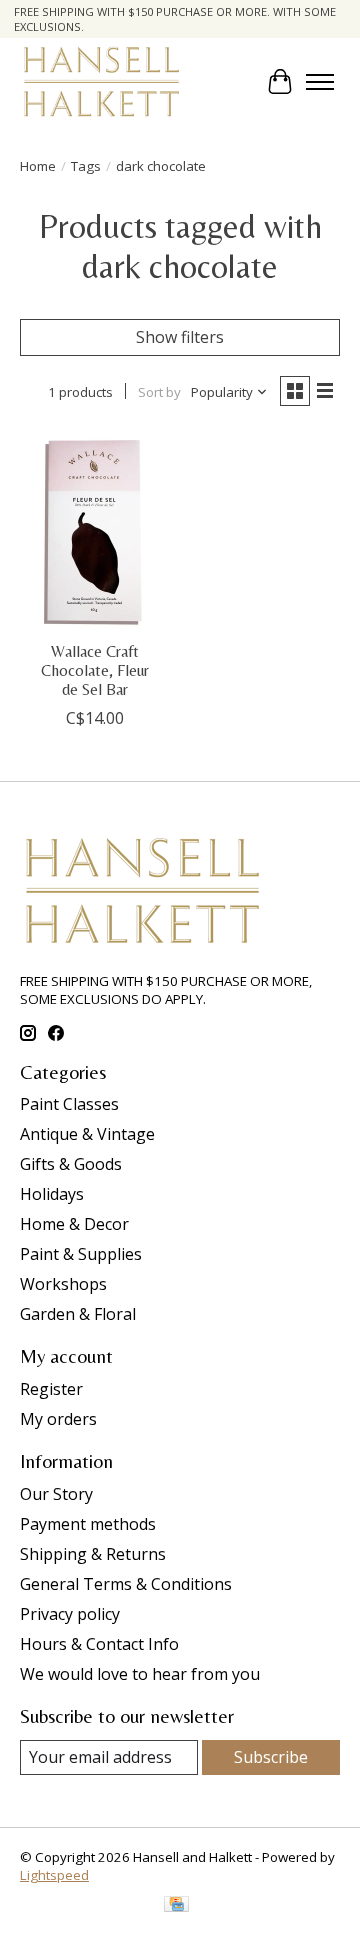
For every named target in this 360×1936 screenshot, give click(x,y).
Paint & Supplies (81, 1254)
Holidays (52, 1194)
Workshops (63, 1284)
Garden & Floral (78, 1314)
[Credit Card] (176, 1906)
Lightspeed (54, 1875)
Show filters (180, 337)
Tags (86, 166)
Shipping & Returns (93, 1554)
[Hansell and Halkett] (101, 81)
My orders (58, 1419)
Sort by (159, 392)
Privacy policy (70, 1614)
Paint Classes (69, 1104)
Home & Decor (74, 1224)
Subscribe (271, 1757)
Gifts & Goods (71, 1164)
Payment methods (88, 1524)
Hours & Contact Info (99, 1644)
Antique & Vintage (87, 1134)
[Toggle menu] (320, 82)
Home (38, 166)
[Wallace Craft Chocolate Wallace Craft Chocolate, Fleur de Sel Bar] (95, 529)
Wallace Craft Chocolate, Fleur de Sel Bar (95, 670)
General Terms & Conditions (126, 1584)
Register (51, 1389)
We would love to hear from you (140, 1674)
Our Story (56, 1494)
